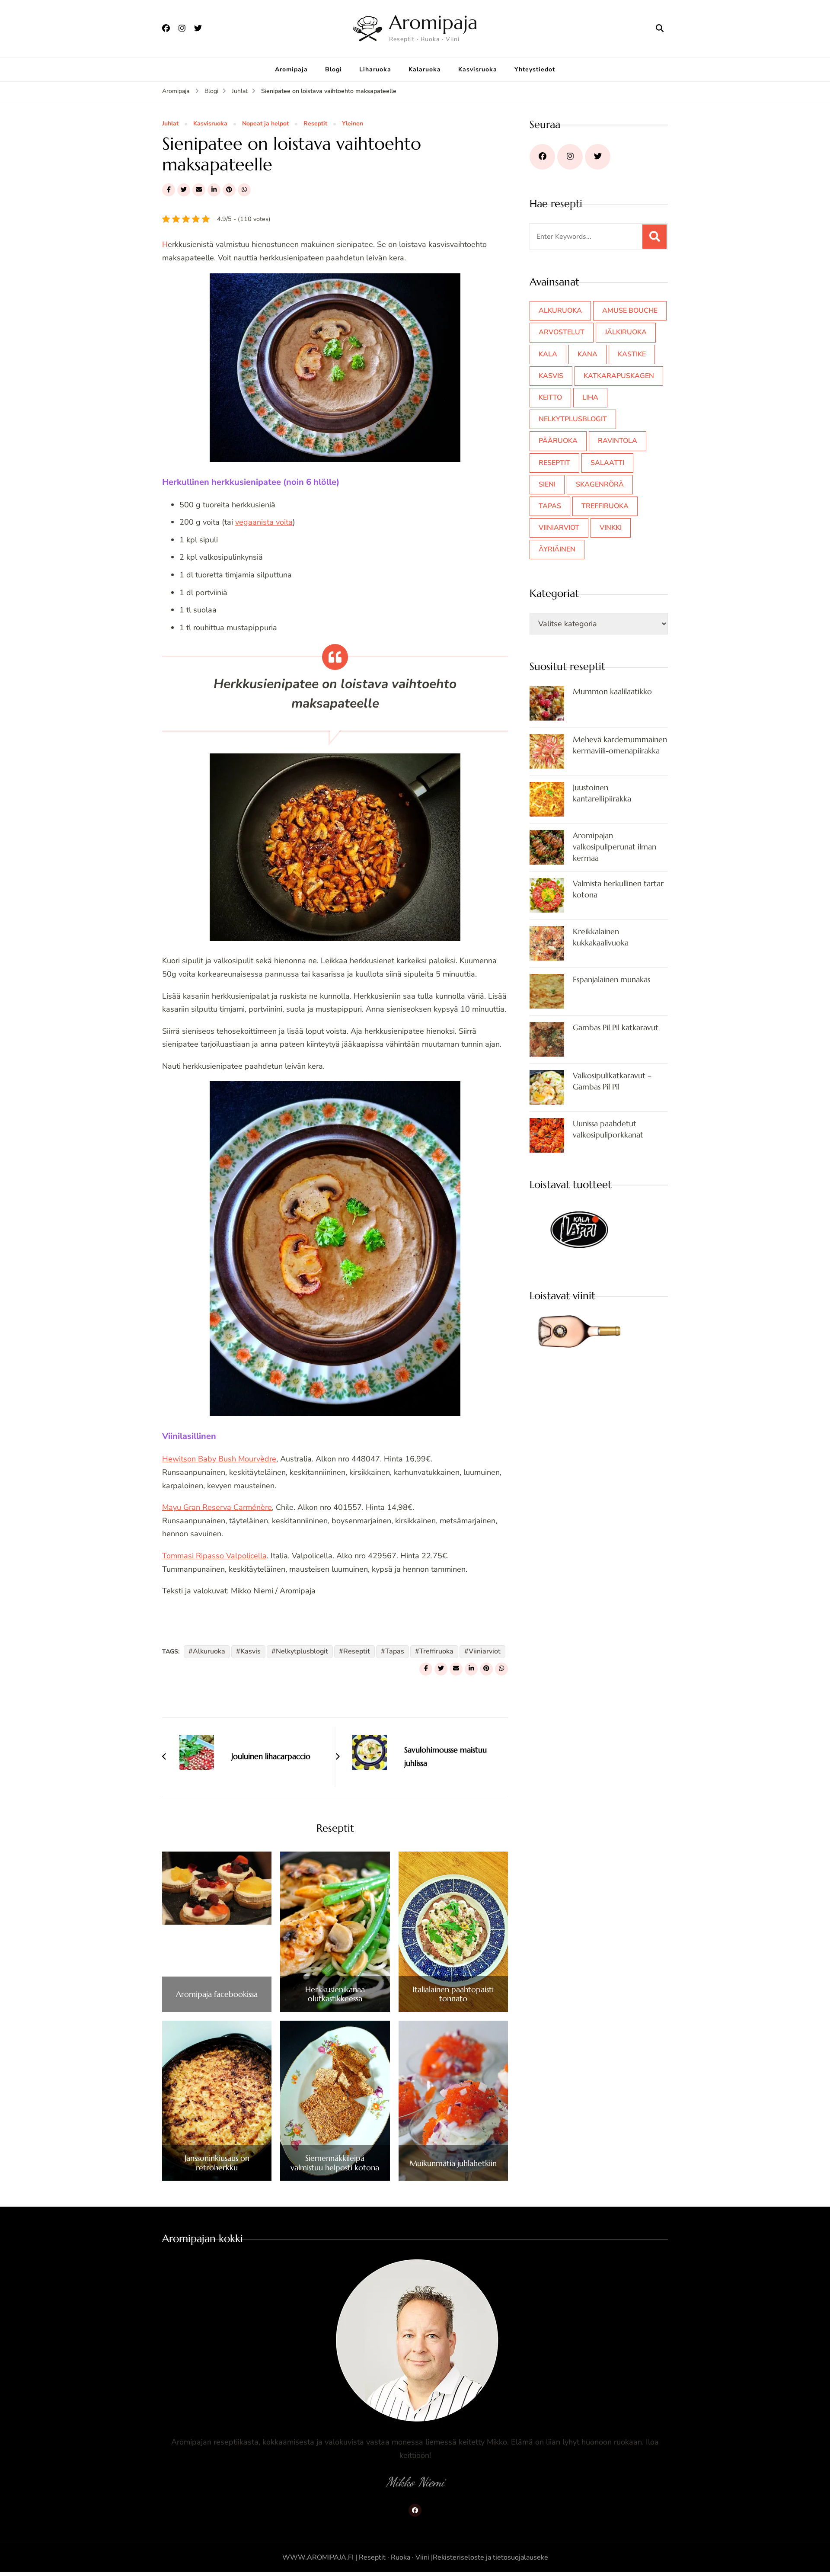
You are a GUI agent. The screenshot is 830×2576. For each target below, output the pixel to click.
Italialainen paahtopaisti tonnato (453, 1994)
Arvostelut (562, 332)
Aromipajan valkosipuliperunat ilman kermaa (615, 847)
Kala (548, 354)
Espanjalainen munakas (611, 979)
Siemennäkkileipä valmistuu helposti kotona (335, 2163)
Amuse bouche (630, 311)
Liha (590, 397)
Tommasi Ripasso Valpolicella (214, 1556)
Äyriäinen (557, 549)
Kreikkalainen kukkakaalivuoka (601, 937)
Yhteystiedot (535, 69)
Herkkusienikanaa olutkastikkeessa (335, 1994)
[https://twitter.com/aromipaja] (598, 157)
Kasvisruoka (478, 69)
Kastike (632, 354)
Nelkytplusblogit (302, 1651)
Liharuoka (375, 69)
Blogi (334, 69)
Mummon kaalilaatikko (612, 691)
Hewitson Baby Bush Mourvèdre (219, 1459)
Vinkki (611, 528)
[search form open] (660, 29)
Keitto (550, 397)
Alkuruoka (209, 1651)
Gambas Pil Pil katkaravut (616, 1027)
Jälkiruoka (626, 332)
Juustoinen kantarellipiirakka (602, 793)
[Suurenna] (449, 285)
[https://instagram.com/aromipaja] (570, 157)
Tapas (395, 1651)
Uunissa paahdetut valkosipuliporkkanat (608, 1129)
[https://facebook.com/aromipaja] (542, 157)
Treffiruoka (436, 1651)
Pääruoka (558, 441)
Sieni (547, 484)
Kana (587, 354)
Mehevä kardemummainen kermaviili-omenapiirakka (620, 745)
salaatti (607, 463)
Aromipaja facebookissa (217, 1994)
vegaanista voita (264, 522)
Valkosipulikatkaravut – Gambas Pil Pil (612, 1081)
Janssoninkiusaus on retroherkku (217, 2163)
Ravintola (618, 441)
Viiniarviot (485, 1651)
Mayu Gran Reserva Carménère (217, 1507)
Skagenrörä (600, 484)
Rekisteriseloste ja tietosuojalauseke (490, 2557)
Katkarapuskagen (619, 376)
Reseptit (315, 124)
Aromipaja (433, 22)
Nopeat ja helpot (265, 124)
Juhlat (170, 124)
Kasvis (251, 1651)
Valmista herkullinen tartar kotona (618, 889)
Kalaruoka (425, 69)
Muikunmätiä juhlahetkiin (453, 2163)
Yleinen (353, 124)
